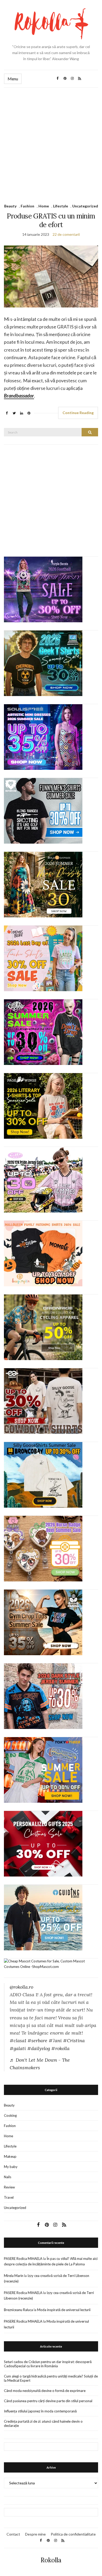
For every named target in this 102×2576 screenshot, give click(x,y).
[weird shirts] (43, 1032)
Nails (8, 2177)
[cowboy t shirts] (43, 1401)
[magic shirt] (43, 589)
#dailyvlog (39, 2048)
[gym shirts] (43, 1622)
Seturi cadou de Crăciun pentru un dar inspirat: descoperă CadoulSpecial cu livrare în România (48, 2364)
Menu (13, 79)
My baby (11, 2167)
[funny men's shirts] (43, 811)
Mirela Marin (14, 2276)
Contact (13, 2534)
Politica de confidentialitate (73, 2534)
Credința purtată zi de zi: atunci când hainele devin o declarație (43, 2423)
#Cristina (74, 2041)
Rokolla (51, 2560)
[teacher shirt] (43, 958)
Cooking (10, 2115)
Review (9, 2187)
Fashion (27, 206)
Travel (9, 2197)
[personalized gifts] (43, 1843)
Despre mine (35, 2534)
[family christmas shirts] (43, 1253)
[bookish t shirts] (43, 1106)
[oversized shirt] (43, 884)
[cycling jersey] (43, 1327)
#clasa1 (18, 2041)
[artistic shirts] (43, 737)
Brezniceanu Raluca (18, 2310)
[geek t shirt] (43, 663)
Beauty (10, 206)
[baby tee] (43, 1179)
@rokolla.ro (21, 1987)
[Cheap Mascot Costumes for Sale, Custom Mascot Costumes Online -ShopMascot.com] (51, 1964)
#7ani (55, 2041)
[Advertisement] (51, 142)
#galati (18, 2048)
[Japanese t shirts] (43, 1770)
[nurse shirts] (43, 1548)
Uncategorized (85, 206)
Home (44, 206)
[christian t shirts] (43, 1917)
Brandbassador (19, 396)
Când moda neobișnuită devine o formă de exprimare (45, 2391)
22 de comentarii (66, 234)
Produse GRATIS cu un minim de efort (51, 220)
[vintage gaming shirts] (43, 1696)
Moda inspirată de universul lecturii (64, 2310)
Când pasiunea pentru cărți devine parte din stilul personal (48, 2401)
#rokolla (60, 2048)
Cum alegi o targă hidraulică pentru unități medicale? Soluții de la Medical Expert (51, 2378)
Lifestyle (61, 206)
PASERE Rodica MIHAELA (23, 2259)
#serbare (37, 2041)
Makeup (10, 2156)
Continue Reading (78, 413)
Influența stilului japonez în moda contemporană (40, 2411)
